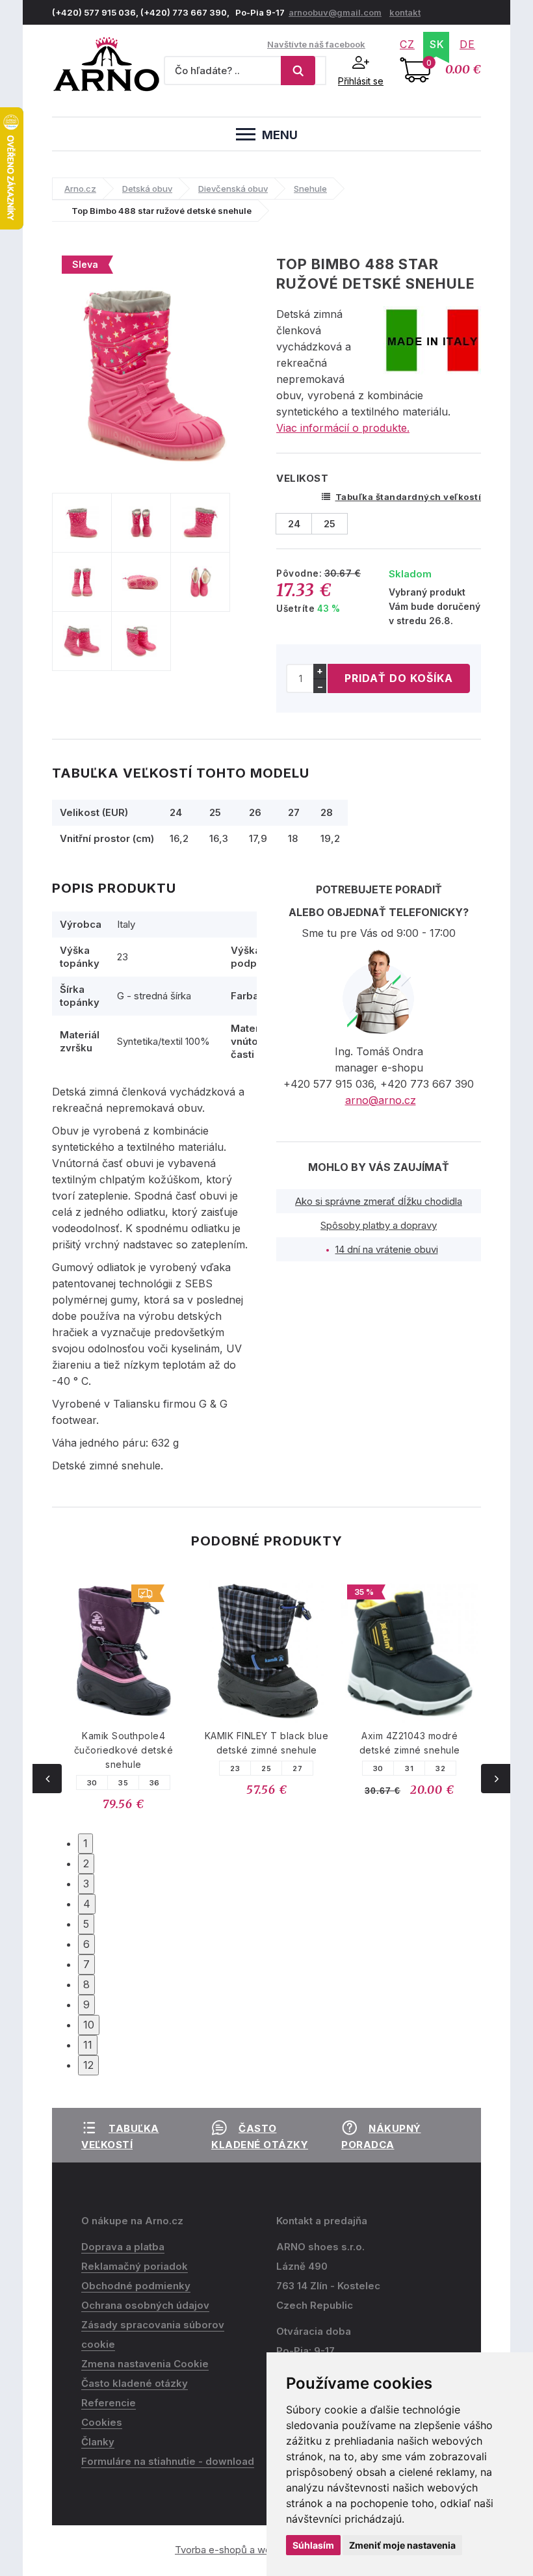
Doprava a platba (123, 2247)
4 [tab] (87, 1904)
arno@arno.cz (381, 1100)
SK (437, 44)
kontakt (405, 12)
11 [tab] (88, 2045)
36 (155, 1783)
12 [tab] (88, 2065)
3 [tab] (86, 1884)
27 (297, 1768)
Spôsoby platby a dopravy (379, 1225)
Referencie (109, 2403)
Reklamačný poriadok (135, 2266)
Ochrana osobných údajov (145, 2305)
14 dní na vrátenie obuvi (387, 1249)
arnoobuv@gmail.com (335, 12)
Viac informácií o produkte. (343, 428)
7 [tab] (86, 1964)
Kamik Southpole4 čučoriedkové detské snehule (124, 1750)
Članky (98, 2442)
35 (123, 1783)
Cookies (102, 2422)
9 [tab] (86, 2004)
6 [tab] (86, 1944)
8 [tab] (86, 1984)
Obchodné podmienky (136, 2286)
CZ (407, 44)
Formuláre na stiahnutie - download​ (168, 2461)
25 (266, 1768)
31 (409, 1768)
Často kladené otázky (135, 2383)
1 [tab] (85, 1843)
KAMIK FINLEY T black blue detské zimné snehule (267, 1743)
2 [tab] (86, 1863)
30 (92, 1783)
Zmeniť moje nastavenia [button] (402, 2545)
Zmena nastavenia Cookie (145, 2364)
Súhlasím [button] (313, 2545)
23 (235, 1768)
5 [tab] (86, 1924)
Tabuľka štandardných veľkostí (408, 497)
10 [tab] (89, 2025)
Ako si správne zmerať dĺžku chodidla (379, 1201)
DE (467, 44)
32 (440, 1768)
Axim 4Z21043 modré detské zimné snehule (410, 1743)
